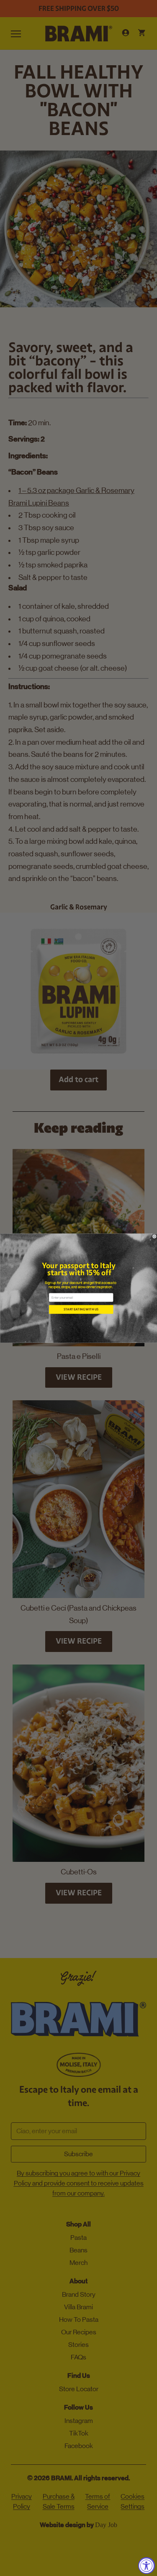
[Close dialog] (154, 1236)
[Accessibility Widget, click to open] (147, 2566)
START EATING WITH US (81, 1309)
